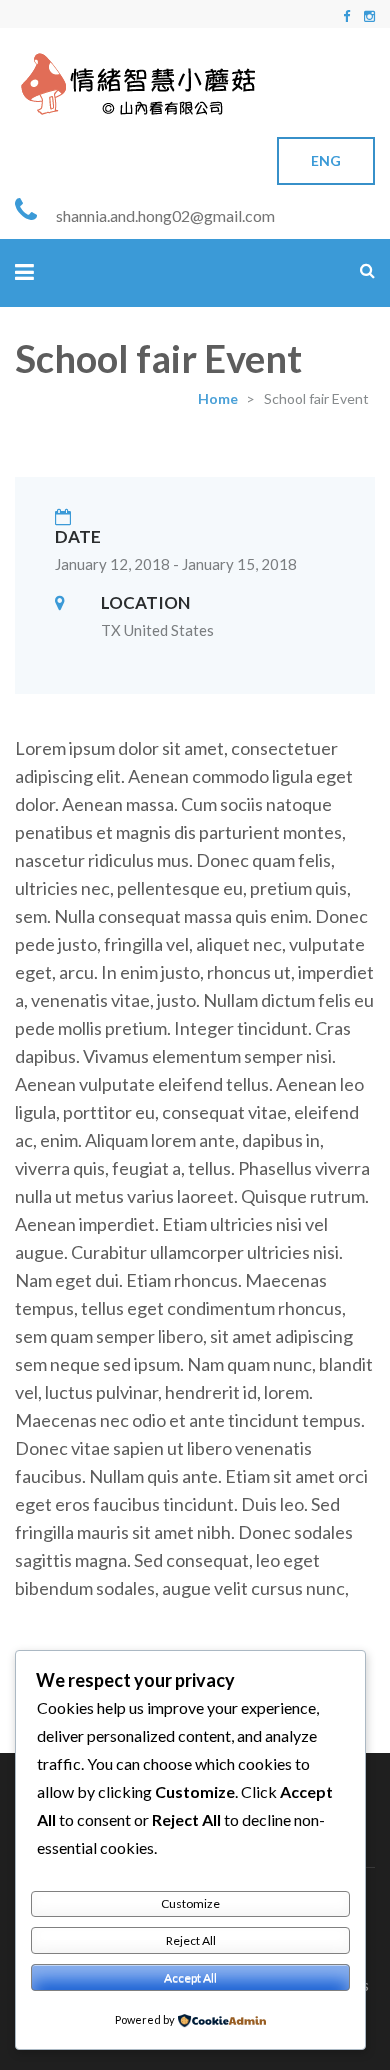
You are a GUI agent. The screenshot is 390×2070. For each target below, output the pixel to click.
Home (218, 398)
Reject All (191, 1940)
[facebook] (346, 16)
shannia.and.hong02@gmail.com (165, 215)
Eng (326, 160)
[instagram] (369, 16)
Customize (190, 1903)
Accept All (190, 1977)
